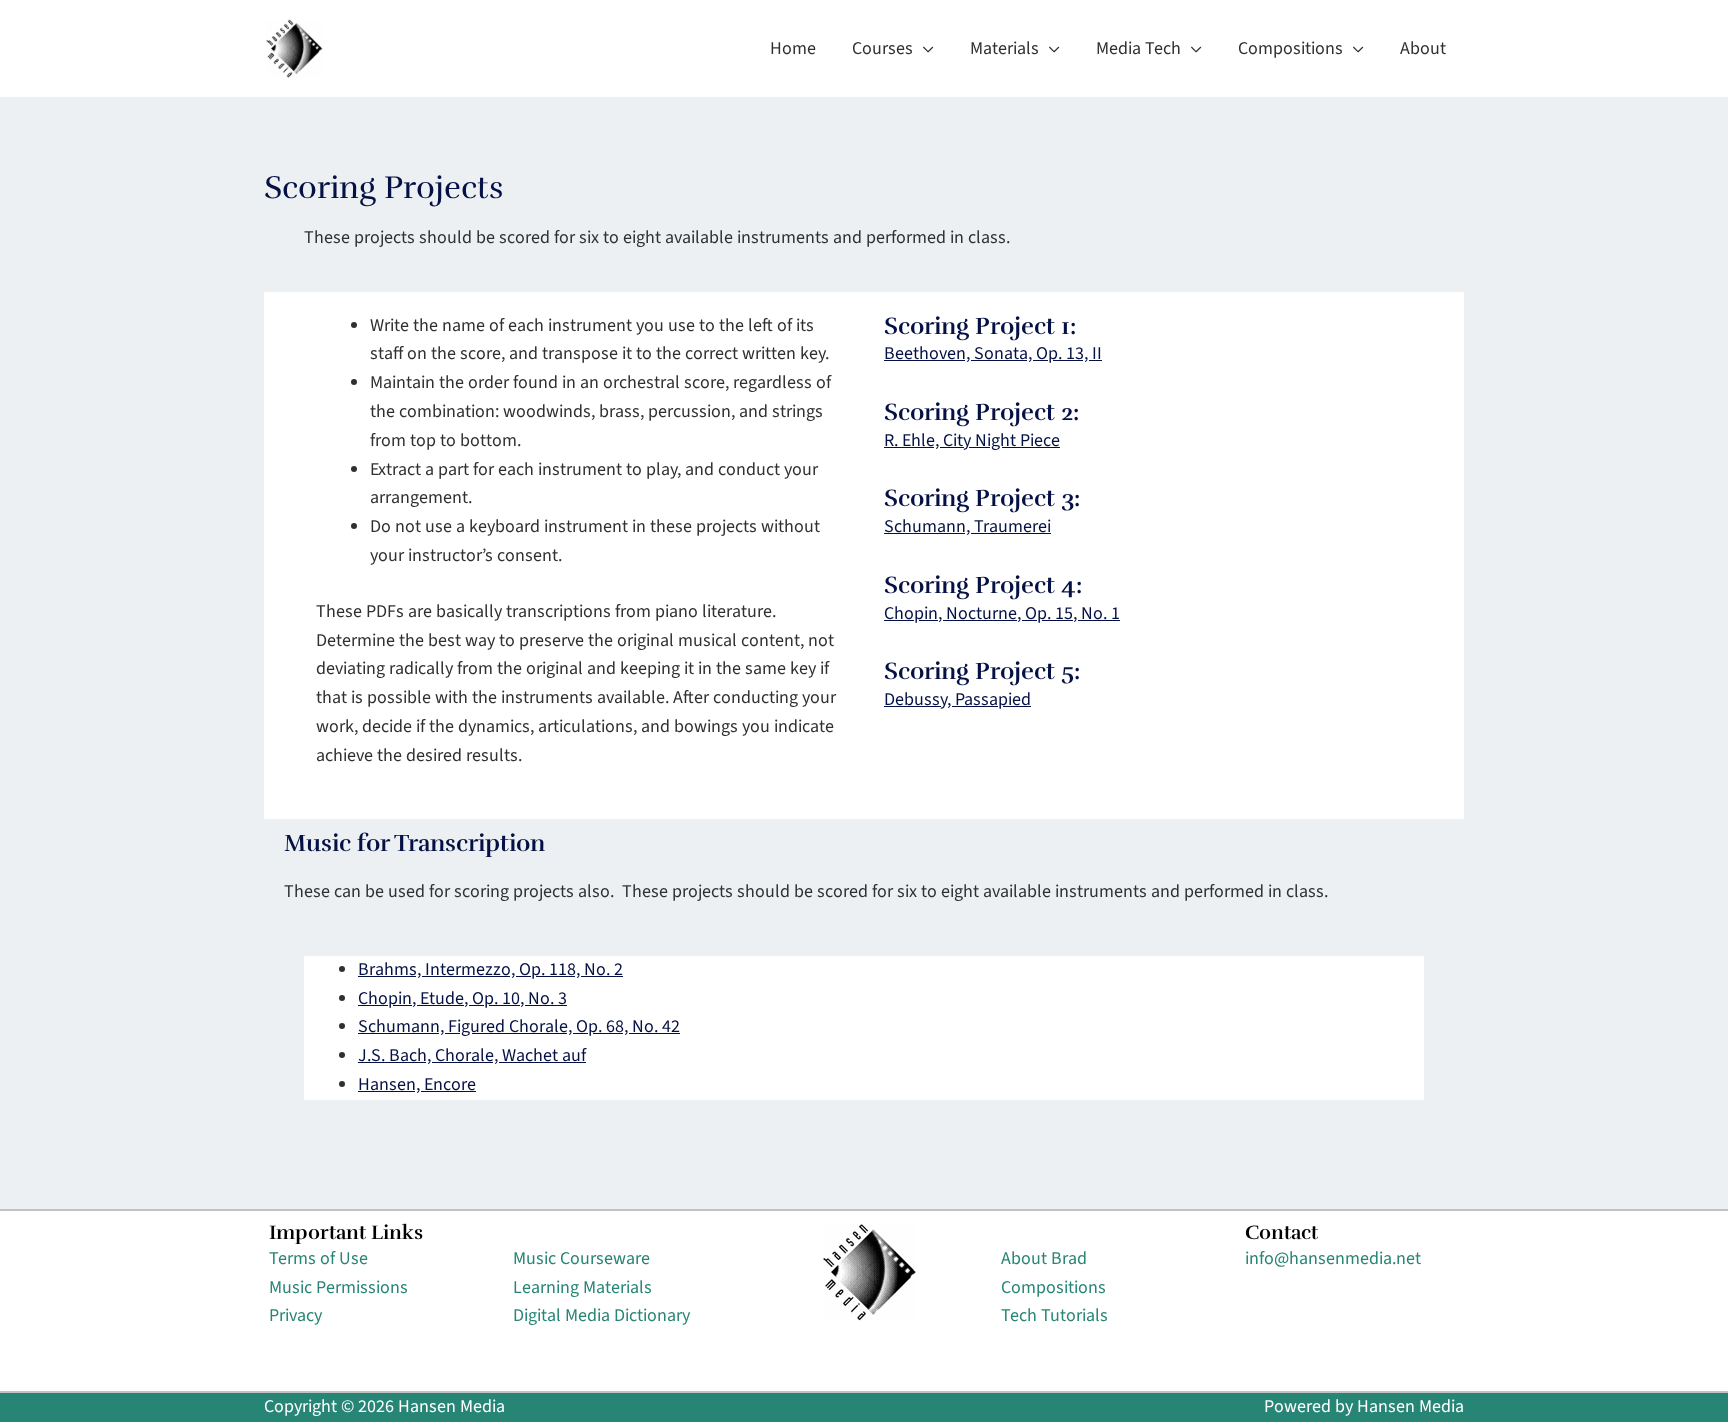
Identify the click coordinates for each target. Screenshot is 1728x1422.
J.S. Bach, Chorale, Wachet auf (472, 1055)
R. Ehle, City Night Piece (972, 440)
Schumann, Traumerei (967, 526)
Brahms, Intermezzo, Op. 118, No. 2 (490, 969)
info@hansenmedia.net (1333, 1258)
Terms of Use (318, 1258)
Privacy (295, 1315)
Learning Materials (582, 1287)
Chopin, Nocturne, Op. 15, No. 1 (1002, 613)
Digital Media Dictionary (601, 1315)
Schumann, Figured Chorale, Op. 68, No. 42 (519, 1026)
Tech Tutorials (1054, 1315)
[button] (923, 49)
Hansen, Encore (417, 1084)
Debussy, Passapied (957, 699)
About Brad (1044, 1258)
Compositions (1053, 1287)
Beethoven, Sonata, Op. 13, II (993, 353)
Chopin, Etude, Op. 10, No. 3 (462, 998)
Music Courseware (581, 1258)
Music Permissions (338, 1287)
